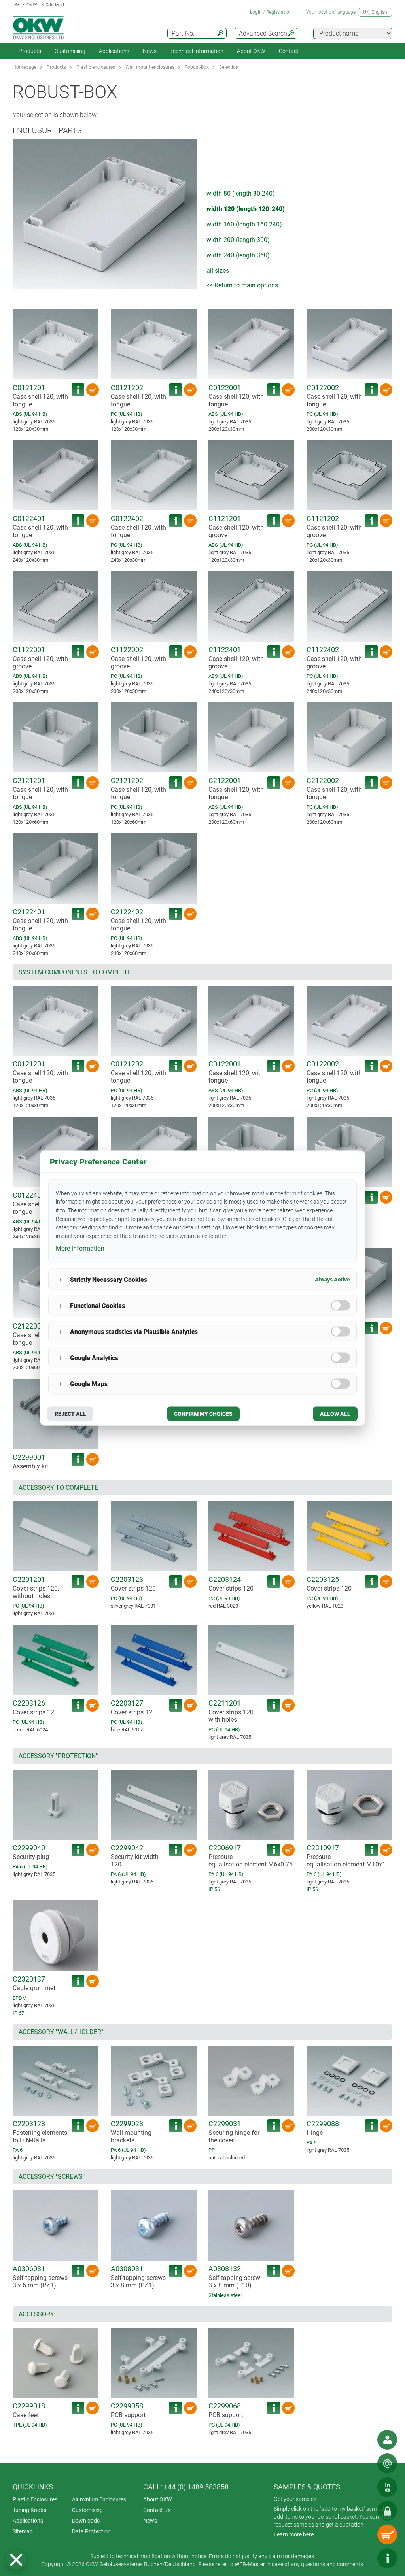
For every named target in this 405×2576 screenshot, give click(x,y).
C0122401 (29, 518)
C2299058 (127, 2406)
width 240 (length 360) (238, 255)
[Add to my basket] (93, 390)
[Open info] (387, 2558)
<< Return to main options (242, 285)
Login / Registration (271, 12)
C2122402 (127, 912)
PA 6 (18, 2150)
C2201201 (29, 1579)
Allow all (335, 1414)
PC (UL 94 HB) (127, 414)
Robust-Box (197, 67)
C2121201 (29, 780)
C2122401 (29, 912)
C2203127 (127, 1703)
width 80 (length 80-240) (241, 193)
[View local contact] (387, 2440)
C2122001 (225, 780)
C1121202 (323, 518)
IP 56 (214, 1889)
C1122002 (127, 650)
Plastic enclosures (96, 67)
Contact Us (157, 2510)
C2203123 (127, 1579)
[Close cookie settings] (16, 2560)
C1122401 (225, 650)
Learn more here (294, 2534)
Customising (70, 51)
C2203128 (29, 2124)
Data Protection (91, 2531)
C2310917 (323, 1848)
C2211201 (225, 1703)
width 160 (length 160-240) (244, 224)
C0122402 (127, 518)
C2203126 (29, 1703)
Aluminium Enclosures (99, 2499)
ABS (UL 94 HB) (30, 414)
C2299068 (225, 2406)
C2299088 (323, 2124)
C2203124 (225, 1579)
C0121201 (29, 388)
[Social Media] (387, 2487)
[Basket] (387, 2534)
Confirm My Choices (203, 1414)
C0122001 (225, 388)
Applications (114, 51)
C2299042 (127, 1848)
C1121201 (225, 518)
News (150, 51)
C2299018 (29, 2406)
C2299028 (127, 2124)
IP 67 (18, 2013)
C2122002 (323, 780)
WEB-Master (250, 2564)
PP (212, 2150)
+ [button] (61, 1279)
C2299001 (29, 1457)
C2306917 (225, 1848)
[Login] (387, 2511)
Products (30, 51)
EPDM (20, 1998)
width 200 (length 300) (238, 240)
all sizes (218, 271)
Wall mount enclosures (150, 67)
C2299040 (29, 1848)
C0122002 (323, 388)
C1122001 (29, 650)
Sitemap (23, 2531)
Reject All (70, 1414)
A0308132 (225, 2269)
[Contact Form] (387, 2463)
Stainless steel (225, 2295)
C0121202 (127, 388)
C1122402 (323, 650)
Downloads (86, 2521)
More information (80, 1248)
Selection (229, 67)
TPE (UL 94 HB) (30, 2425)
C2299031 (225, 2124)
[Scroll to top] (363, 2558)
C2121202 (127, 780)
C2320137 (29, 1979)
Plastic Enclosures (35, 2499)
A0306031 (29, 2269)
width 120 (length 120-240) (246, 209)
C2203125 (323, 1579)
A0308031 (127, 2269)
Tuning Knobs (29, 2510)
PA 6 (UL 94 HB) (30, 1867)
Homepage (25, 67)
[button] (16, 2560)
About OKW (157, 2499)
